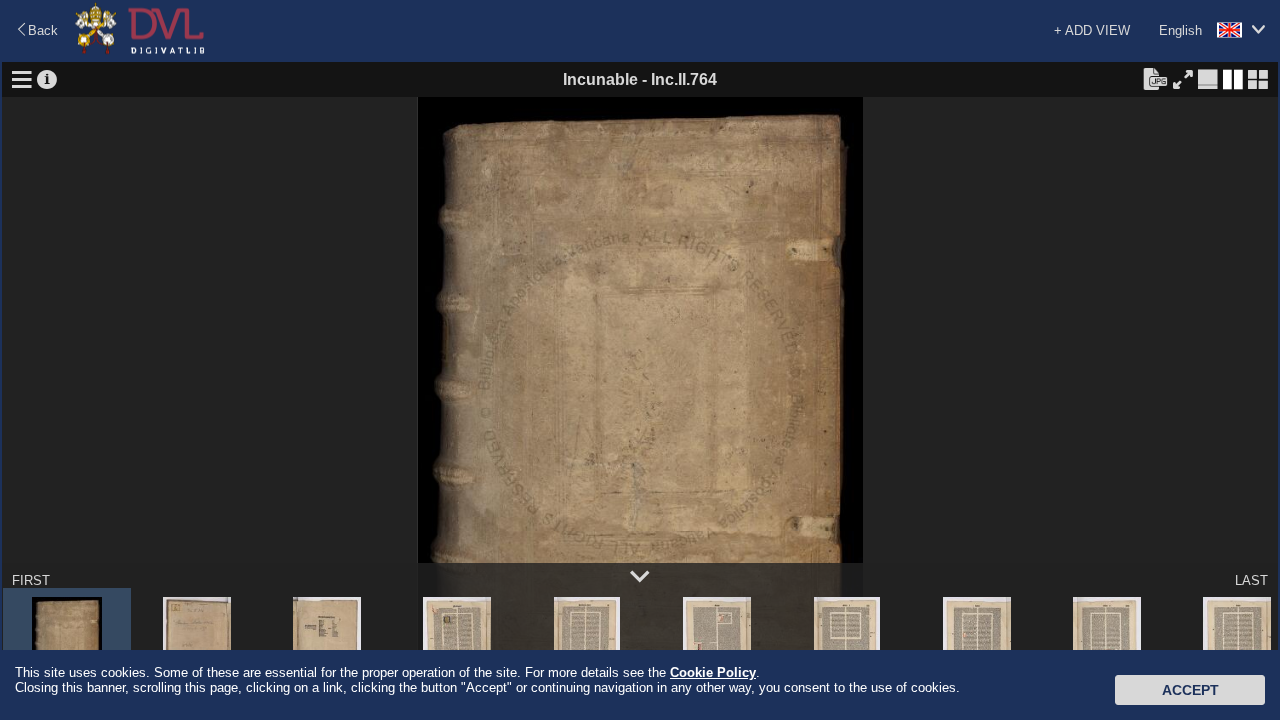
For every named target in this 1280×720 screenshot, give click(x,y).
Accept (1190, 690)
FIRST (31, 580)
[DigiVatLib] (140, 50)
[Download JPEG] (1155, 78)
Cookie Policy (713, 672)
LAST (1251, 580)
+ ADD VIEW (1092, 30)
